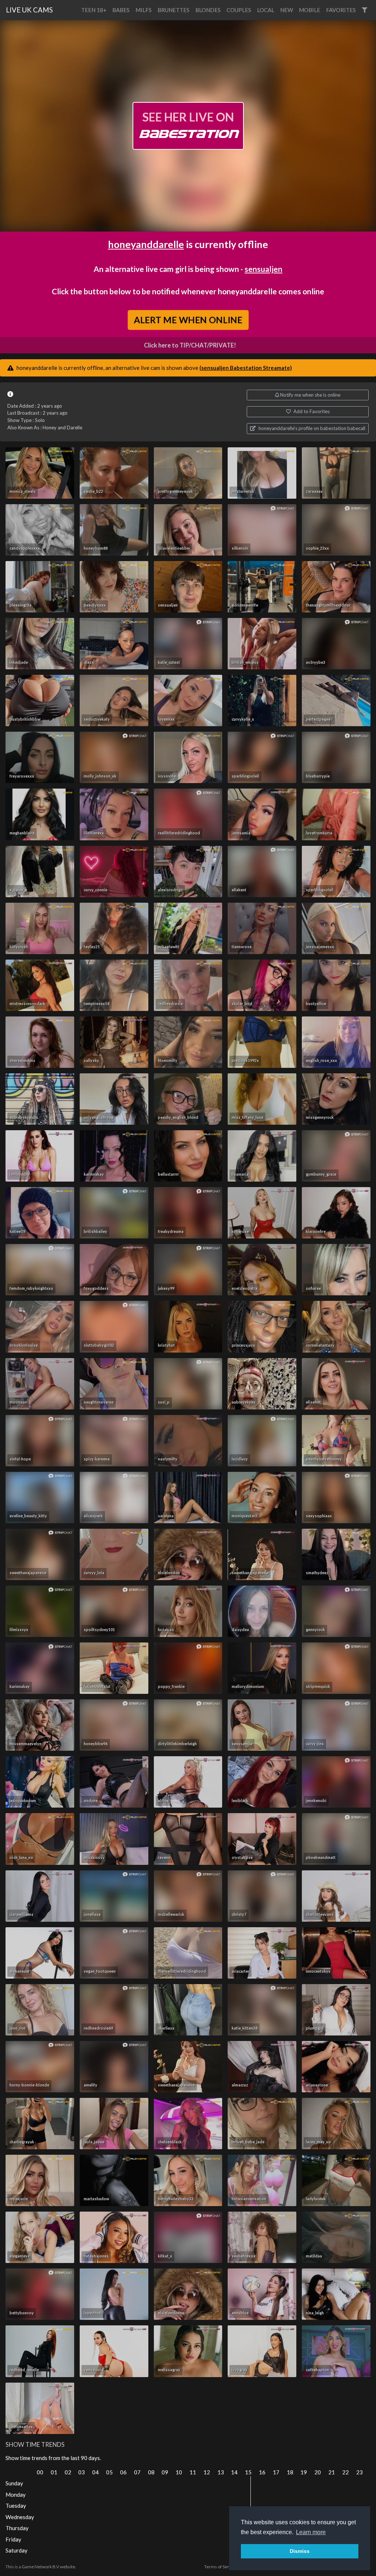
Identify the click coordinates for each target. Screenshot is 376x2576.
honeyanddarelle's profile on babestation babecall (311, 428)
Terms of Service (221, 2567)
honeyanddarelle (146, 244)
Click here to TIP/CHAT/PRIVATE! (190, 345)
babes (121, 10)
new (287, 10)
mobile (310, 10)
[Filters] (364, 10)
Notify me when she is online (310, 395)
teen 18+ (94, 10)
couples (239, 10)
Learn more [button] (311, 2532)
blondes (208, 10)
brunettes (173, 10)
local (266, 10)
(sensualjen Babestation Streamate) (246, 368)
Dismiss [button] (300, 2551)
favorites (341, 10)
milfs (144, 10)
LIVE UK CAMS (29, 10)
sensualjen (263, 269)
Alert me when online (188, 320)
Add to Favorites (311, 411)
